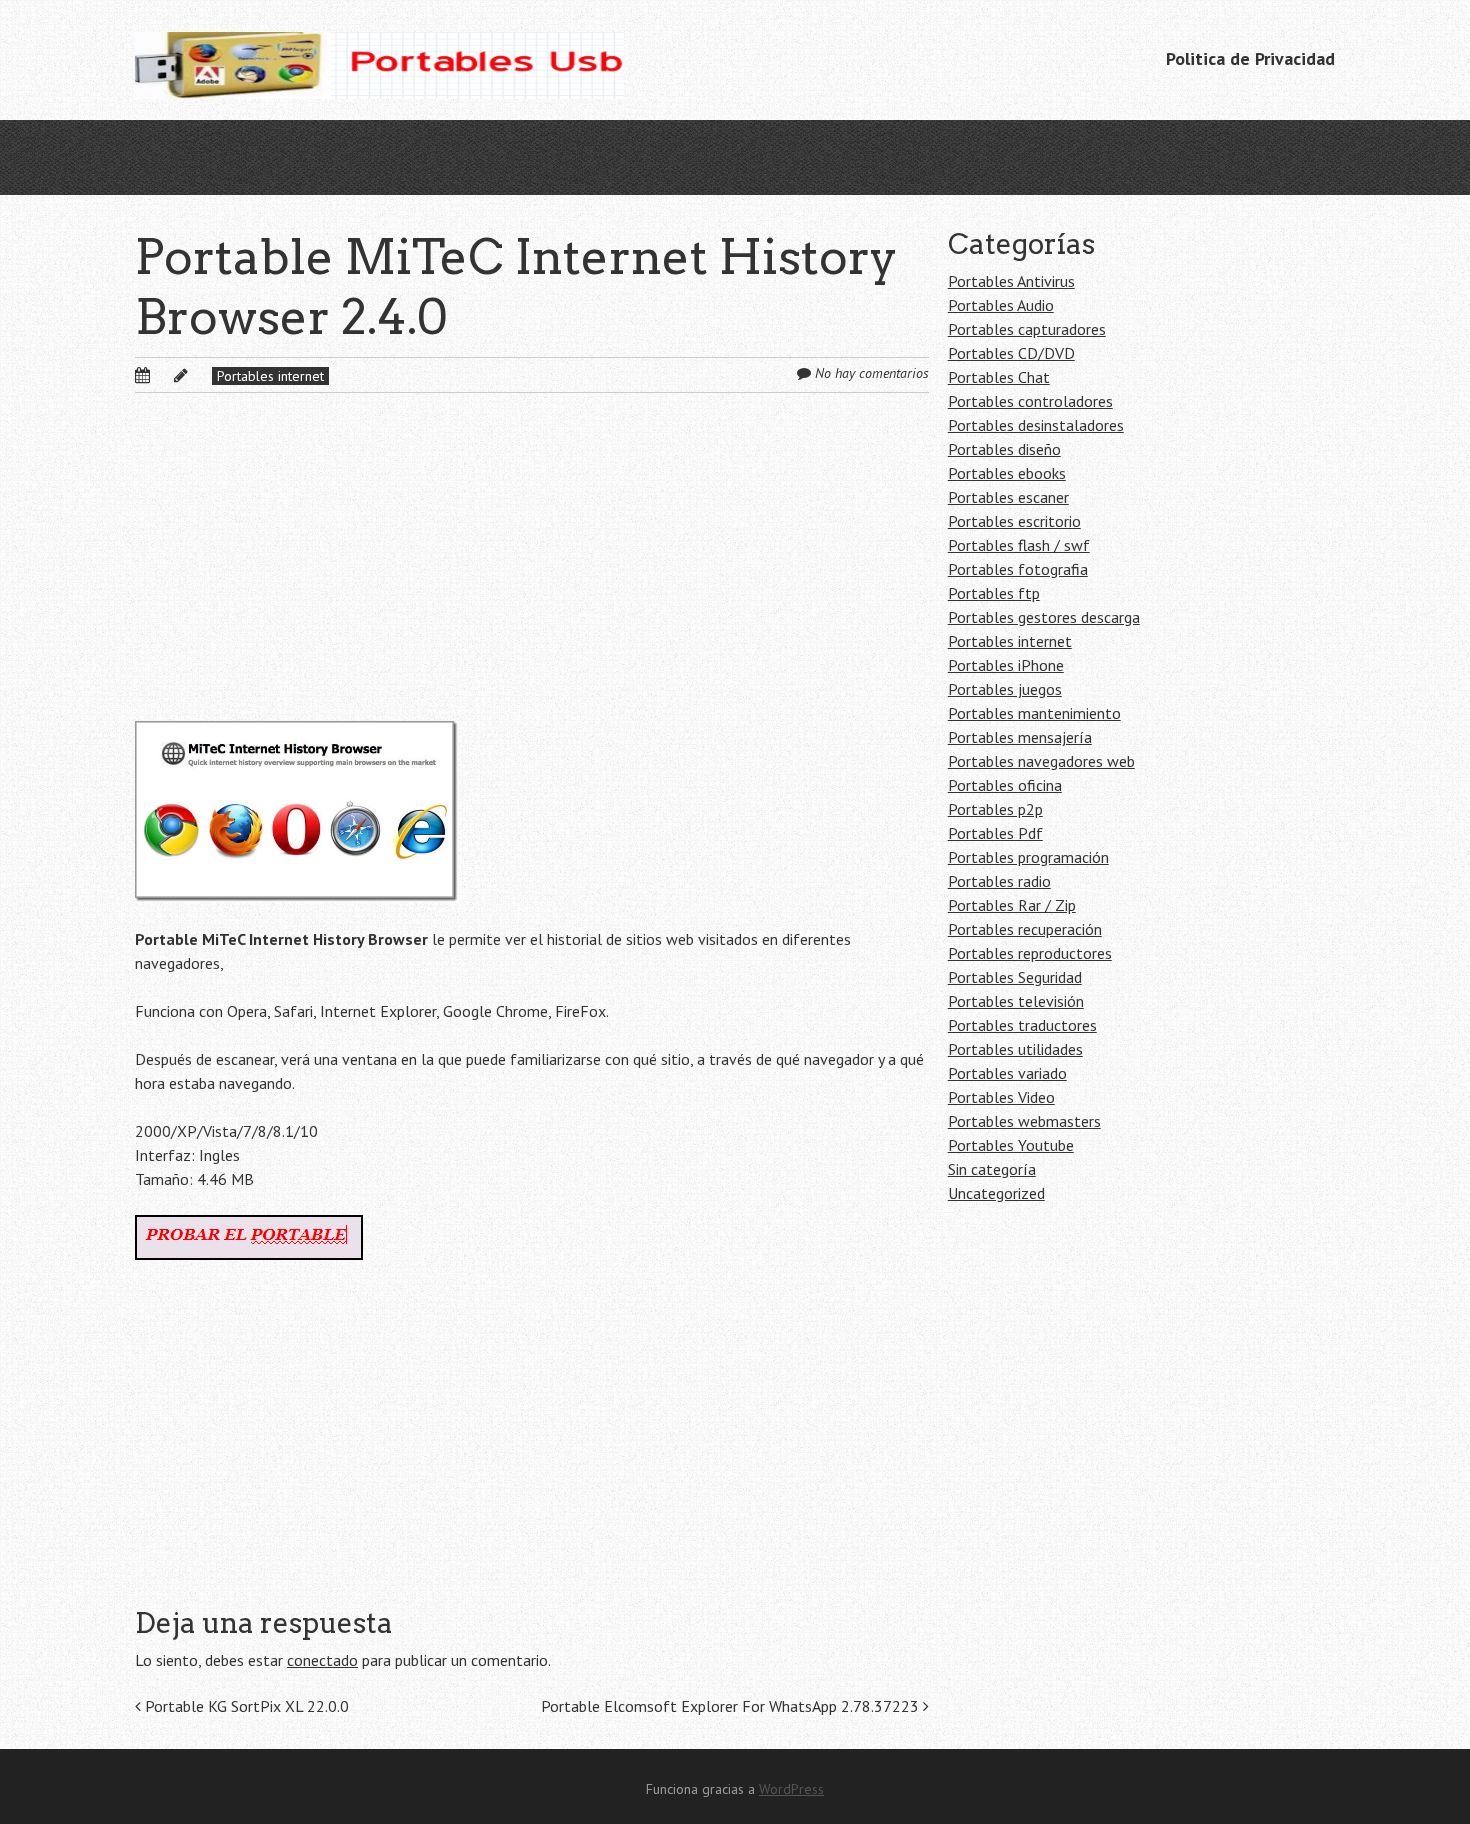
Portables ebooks (1007, 473)
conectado (322, 1660)
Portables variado (1007, 1073)
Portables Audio (1001, 305)
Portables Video (1001, 1097)
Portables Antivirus (1011, 281)
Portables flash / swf (1019, 545)
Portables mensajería (1020, 737)
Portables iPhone (1006, 665)
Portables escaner (1008, 497)
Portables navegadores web (1041, 761)
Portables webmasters (1024, 1121)
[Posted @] (164, 375)
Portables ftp (994, 593)
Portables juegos (1005, 689)
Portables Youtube (1011, 1145)
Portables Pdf (995, 833)
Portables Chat (999, 377)
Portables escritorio (1014, 521)
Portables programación (1028, 857)
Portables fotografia (1018, 569)
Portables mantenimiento (1034, 713)
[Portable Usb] (379, 60)
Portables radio (999, 881)
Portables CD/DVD (1011, 353)
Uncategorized (996, 1193)
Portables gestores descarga (1044, 617)
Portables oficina (1005, 785)
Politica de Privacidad (1250, 58)
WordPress (791, 1789)
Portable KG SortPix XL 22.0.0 (245, 1706)
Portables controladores (1030, 401)
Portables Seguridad (1015, 977)
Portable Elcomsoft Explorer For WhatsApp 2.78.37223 (732, 1706)
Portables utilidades (1015, 1049)
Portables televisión (1016, 1001)
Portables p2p (995, 809)
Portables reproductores (1030, 953)
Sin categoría (992, 1169)
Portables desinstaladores (1036, 425)
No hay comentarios (872, 373)
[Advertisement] (532, 573)
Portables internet (270, 376)
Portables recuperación (1025, 929)
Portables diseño (1004, 449)
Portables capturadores (1027, 329)
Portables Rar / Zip (1012, 905)
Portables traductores (1022, 1025)
